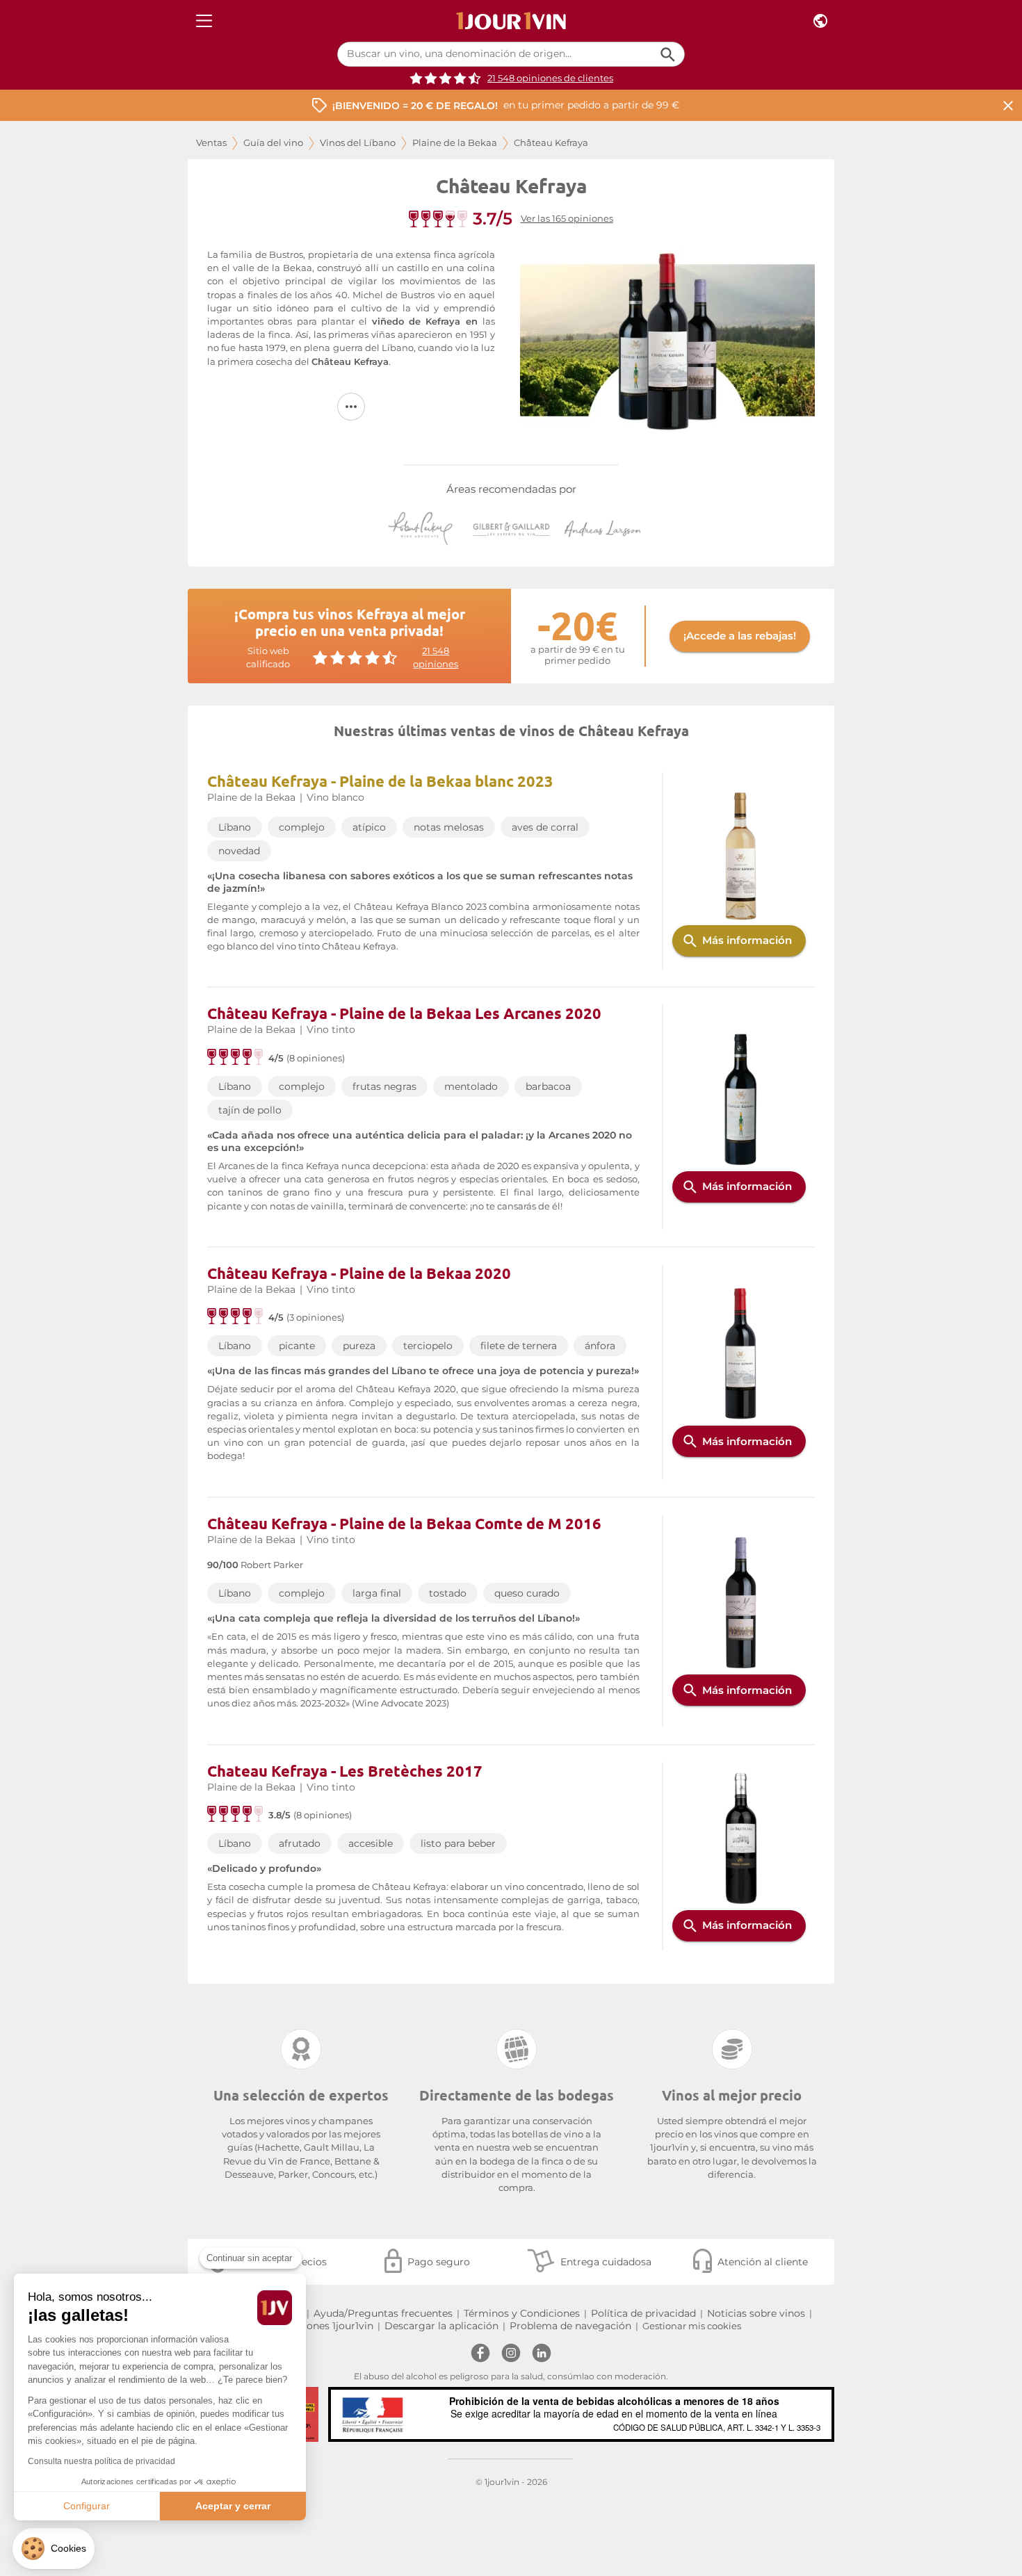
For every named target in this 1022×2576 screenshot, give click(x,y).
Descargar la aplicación (441, 2326)
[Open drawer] (204, 21)
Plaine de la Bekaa (455, 143)
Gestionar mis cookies (692, 2326)
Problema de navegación (570, 2326)
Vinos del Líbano (358, 143)
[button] (54, 2549)
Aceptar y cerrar (233, 2506)
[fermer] (1008, 105)
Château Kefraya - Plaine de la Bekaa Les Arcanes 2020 (404, 1013)
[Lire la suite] (351, 407)
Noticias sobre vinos (756, 2313)
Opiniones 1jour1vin (327, 2326)
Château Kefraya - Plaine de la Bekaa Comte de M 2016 (404, 1523)
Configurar (87, 2506)
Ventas (211, 143)
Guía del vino (273, 143)
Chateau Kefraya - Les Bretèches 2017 (345, 1771)
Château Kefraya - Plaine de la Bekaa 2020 (359, 1273)
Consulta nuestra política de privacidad (102, 2461)
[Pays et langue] (820, 21)
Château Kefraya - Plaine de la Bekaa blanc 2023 (380, 781)
